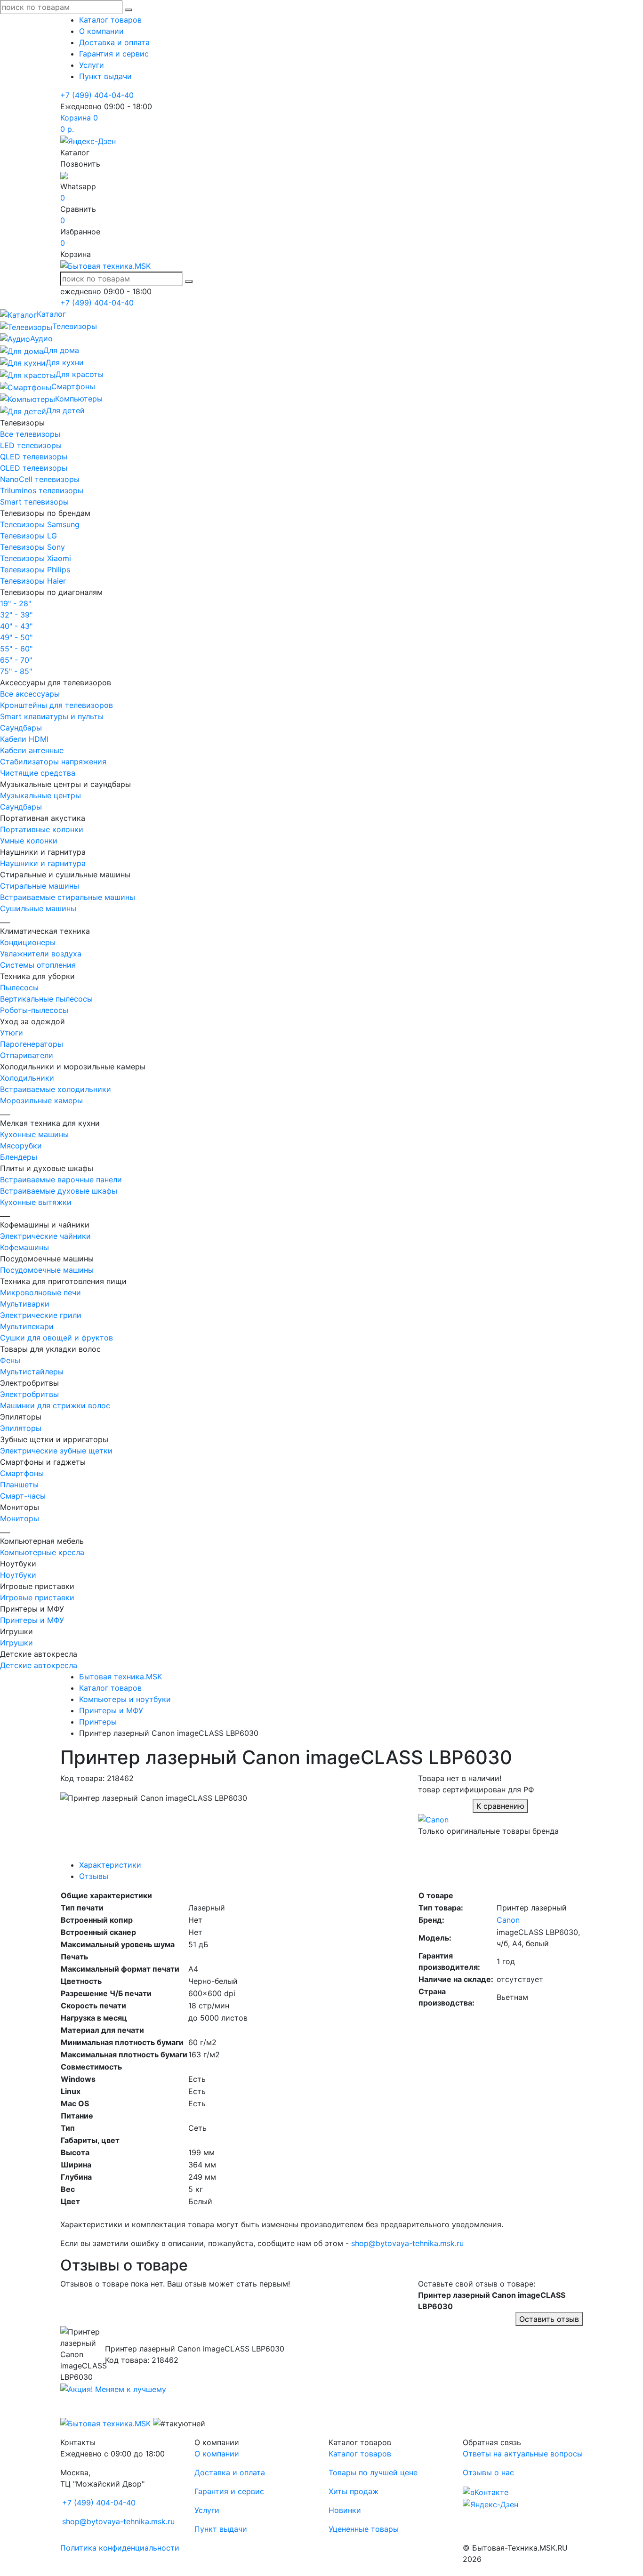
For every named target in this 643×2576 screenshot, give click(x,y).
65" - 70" (16, 660)
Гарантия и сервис (114, 54)
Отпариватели (27, 1055)
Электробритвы (29, 1394)
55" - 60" (16, 649)
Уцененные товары (364, 2529)
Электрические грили (41, 1315)
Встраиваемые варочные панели (61, 1180)
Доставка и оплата (114, 42)
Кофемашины (24, 1247)
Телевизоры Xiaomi (36, 558)
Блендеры (19, 1157)
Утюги (12, 1033)
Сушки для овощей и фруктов (56, 1338)
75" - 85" (16, 671)
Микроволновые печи (40, 1292)
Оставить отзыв (549, 2319)
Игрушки (16, 1643)
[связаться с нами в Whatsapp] (64, 175)
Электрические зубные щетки (56, 1451)
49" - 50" (16, 637)
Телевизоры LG (28, 536)
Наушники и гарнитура (43, 863)
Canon (508, 1920)
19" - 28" (16, 603)
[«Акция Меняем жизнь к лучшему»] (113, 2388)
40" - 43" (16, 626)
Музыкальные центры (40, 795)
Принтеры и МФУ (32, 1620)
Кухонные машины (34, 1134)
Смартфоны (22, 1473)
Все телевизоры (30, 434)
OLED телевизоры (34, 468)
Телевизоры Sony (32, 547)
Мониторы (20, 1518)
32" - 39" (16, 615)
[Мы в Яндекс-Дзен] (88, 140)
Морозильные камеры (41, 1100)
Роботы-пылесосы (34, 1010)
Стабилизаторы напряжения (53, 762)
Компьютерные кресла (42, 1552)
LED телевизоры (31, 445)
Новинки (345, 2510)
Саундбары (21, 728)
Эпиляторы (21, 1428)
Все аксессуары (30, 694)
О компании (101, 31)
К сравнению (500, 1806)
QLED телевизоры (34, 457)
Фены (10, 1360)
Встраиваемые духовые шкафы (59, 1191)
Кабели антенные (32, 750)
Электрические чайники (45, 1236)
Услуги (92, 65)
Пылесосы (19, 987)
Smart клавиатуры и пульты (52, 716)
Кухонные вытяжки (36, 1202)
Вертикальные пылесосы (46, 999)
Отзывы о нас (488, 2472)
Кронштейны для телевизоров (56, 705)
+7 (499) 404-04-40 (97, 95)
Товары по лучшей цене (373, 2472)
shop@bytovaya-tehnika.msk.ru (407, 2243)
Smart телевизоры (34, 502)
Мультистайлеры (32, 1372)
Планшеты (19, 1485)
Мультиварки (25, 1304)
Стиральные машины (40, 886)
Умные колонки (29, 841)
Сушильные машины (38, 908)
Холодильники (27, 1078)
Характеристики (110, 1865)
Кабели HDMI (24, 739)
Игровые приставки (37, 1597)
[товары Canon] (433, 1819)
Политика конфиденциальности (120, 2548)
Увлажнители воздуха (41, 954)
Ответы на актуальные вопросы (523, 2454)
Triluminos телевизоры (42, 490)
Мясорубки (21, 1146)
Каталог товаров (110, 20)
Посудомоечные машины (47, 1270)
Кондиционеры (28, 942)
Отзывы (94, 1876)
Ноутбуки (18, 1575)
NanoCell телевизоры (40, 479)
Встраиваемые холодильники (56, 1089)
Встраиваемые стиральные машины (68, 897)
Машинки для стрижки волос (55, 1405)
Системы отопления (38, 965)
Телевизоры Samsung (40, 524)
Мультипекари (27, 1326)
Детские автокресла (39, 1665)
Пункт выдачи (105, 76)
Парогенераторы (32, 1044)
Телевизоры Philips (35, 570)
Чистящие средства (38, 773)
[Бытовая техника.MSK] (105, 2423)
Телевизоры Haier (33, 581)
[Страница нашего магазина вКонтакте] (486, 2491)
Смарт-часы (23, 1496)
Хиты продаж (354, 2491)
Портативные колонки (42, 829)
